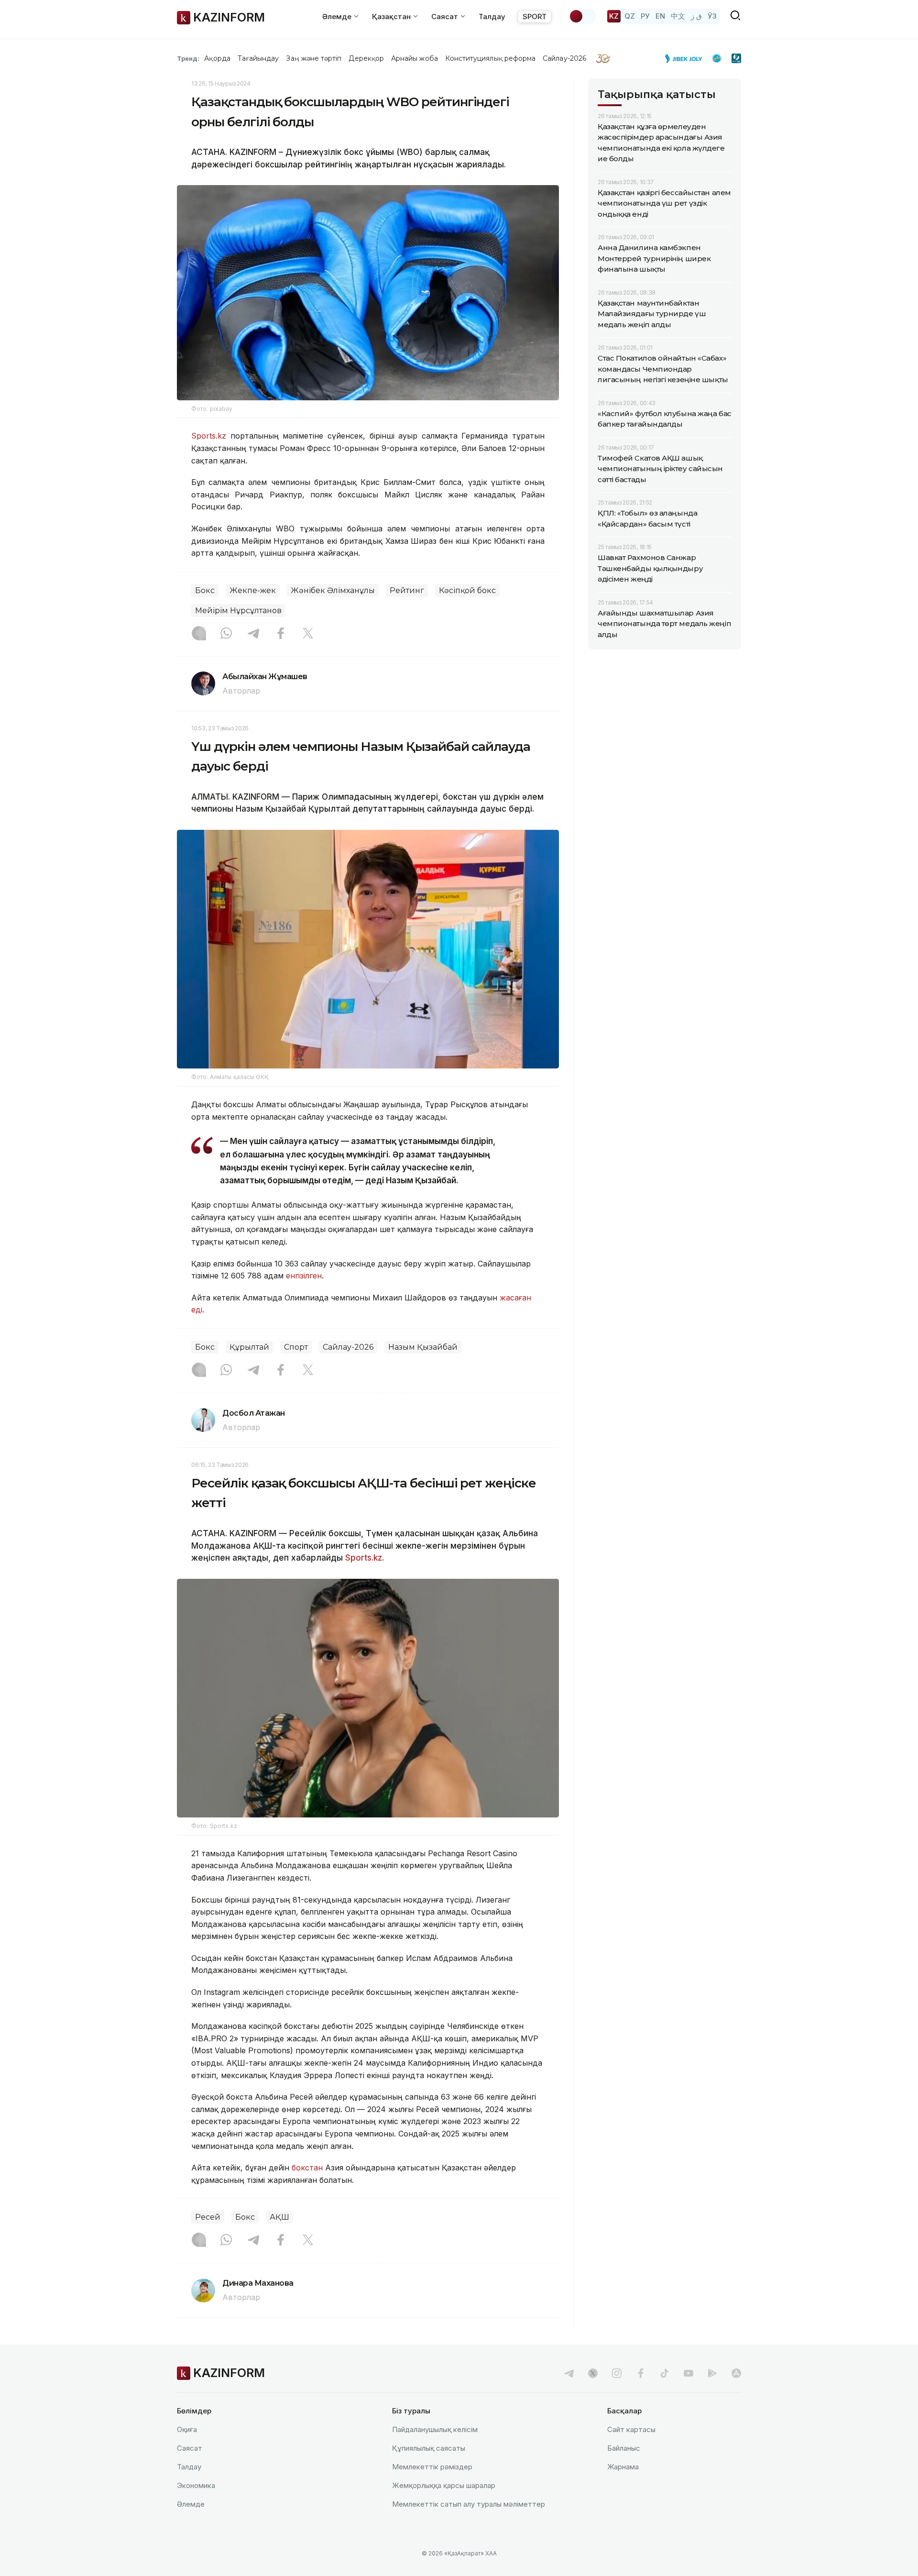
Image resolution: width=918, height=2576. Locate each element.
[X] (308, 634)
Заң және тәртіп (314, 58)
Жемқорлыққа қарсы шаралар (444, 2485)
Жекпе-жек (253, 590)
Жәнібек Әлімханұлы (333, 590)
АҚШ (279, 2217)
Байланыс (624, 2448)
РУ (645, 16)
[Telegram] (253, 634)
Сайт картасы (631, 2429)
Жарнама (623, 2467)
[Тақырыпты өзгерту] (582, 16)
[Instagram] (199, 634)
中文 (678, 16)
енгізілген (304, 1276)
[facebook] (641, 2373)
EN (660, 16)
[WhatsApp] (226, 634)
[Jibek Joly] (686, 58)
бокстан (307, 2168)
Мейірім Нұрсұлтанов (238, 611)
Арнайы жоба (415, 58)
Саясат (190, 2448)
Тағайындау (258, 58)
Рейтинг (407, 590)
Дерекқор (366, 58)
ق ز (696, 16)
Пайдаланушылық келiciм (435, 2429)
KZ (614, 16)
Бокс (205, 590)
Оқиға (187, 2429)
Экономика (196, 2485)
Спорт (296, 1347)
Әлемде (191, 2504)
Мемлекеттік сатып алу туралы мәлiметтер (469, 2504)
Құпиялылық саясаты (429, 2448)
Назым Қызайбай (423, 1347)
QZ (630, 16)
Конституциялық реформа (490, 58)
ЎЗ (712, 16)
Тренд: (188, 58)
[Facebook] (281, 634)
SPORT (535, 17)
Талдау (492, 17)
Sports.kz (209, 436)
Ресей (208, 2217)
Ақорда (217, 58)
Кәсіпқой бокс (467, 590)
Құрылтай (249, 1347)
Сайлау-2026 (564, 58)
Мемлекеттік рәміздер (432, 2467)
